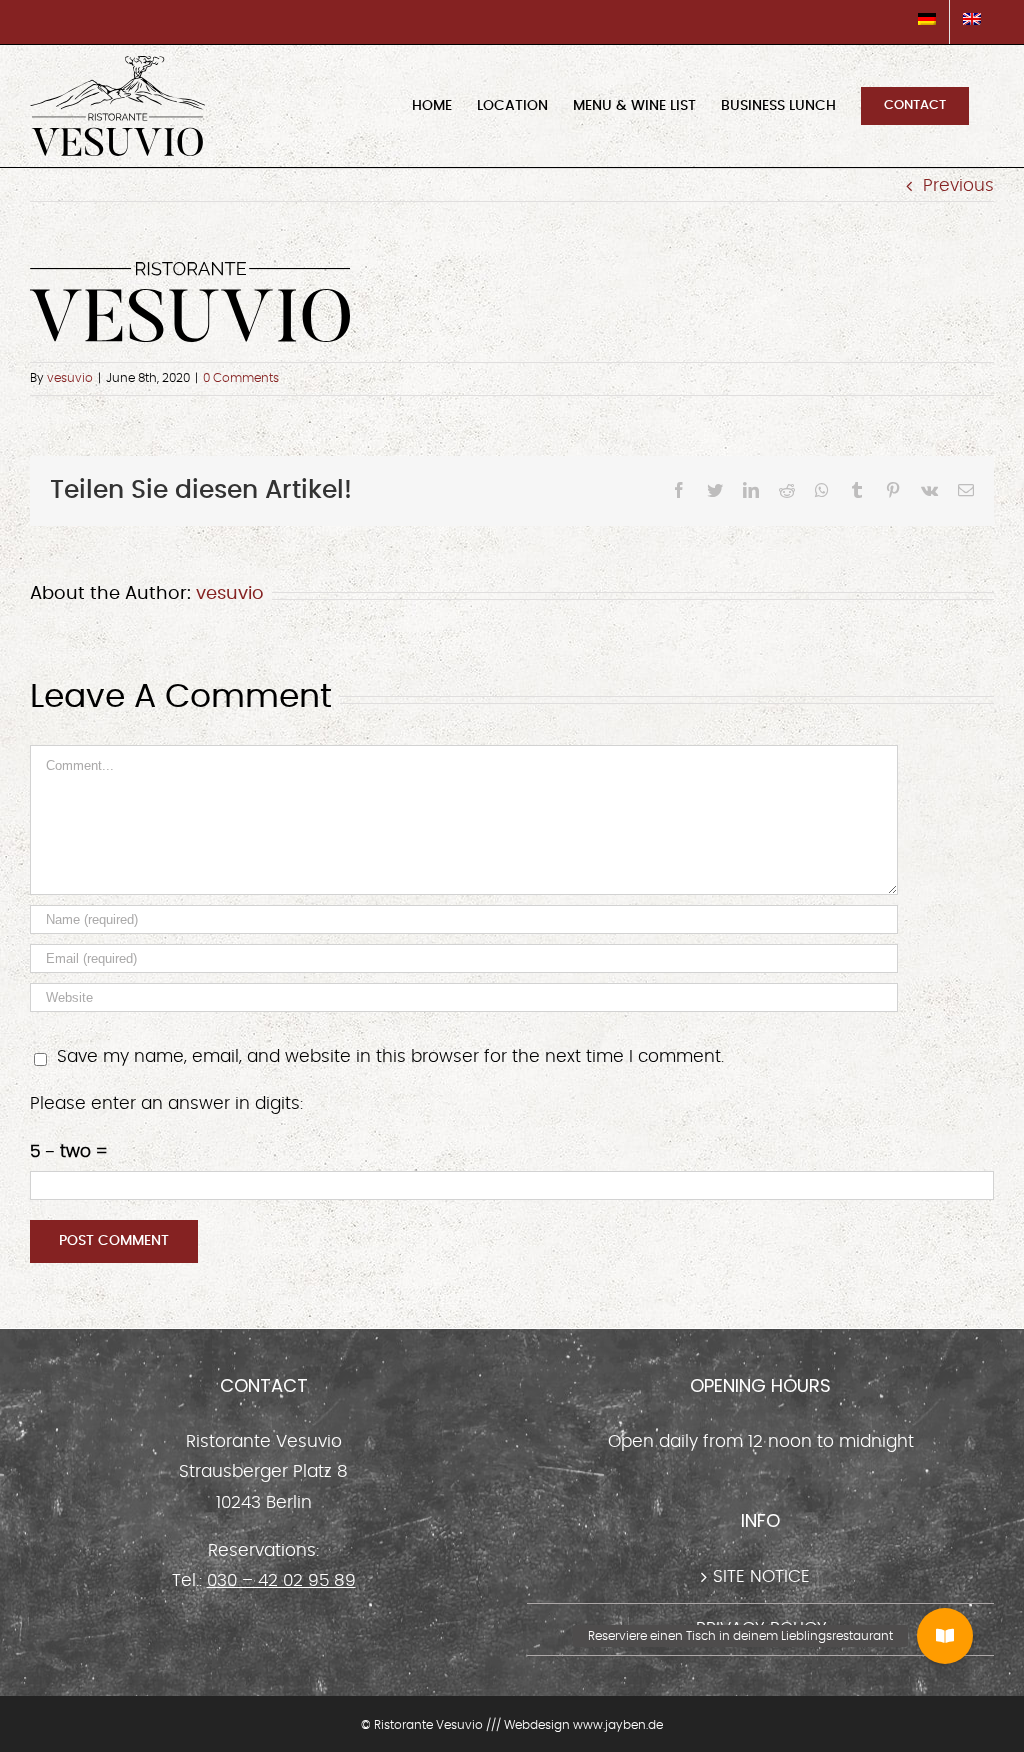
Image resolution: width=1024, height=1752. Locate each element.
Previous (958, 185)
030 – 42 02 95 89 (281, 1580)
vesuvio (70, 378)
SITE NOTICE (761, 1576)
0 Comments (241, 378)
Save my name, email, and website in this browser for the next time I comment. (390, 1056)
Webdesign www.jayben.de (583, 1725)
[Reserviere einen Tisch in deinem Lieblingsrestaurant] (945, 1636)
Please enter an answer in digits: (166, 1103)
